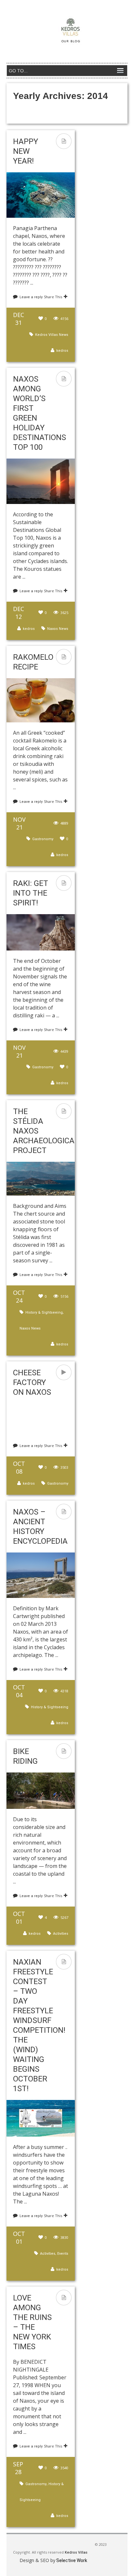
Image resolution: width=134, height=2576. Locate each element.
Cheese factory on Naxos (32, 1382)
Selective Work (71, 2560)
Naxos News (58, 629)
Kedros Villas (76, 2552)
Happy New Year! (26, 151)
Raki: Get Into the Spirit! (31, 893)
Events (63, 2254)
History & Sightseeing (44, 1313)
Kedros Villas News (52, 335)
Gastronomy (43, 839)
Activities (61, 1934)
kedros (62, 351)
